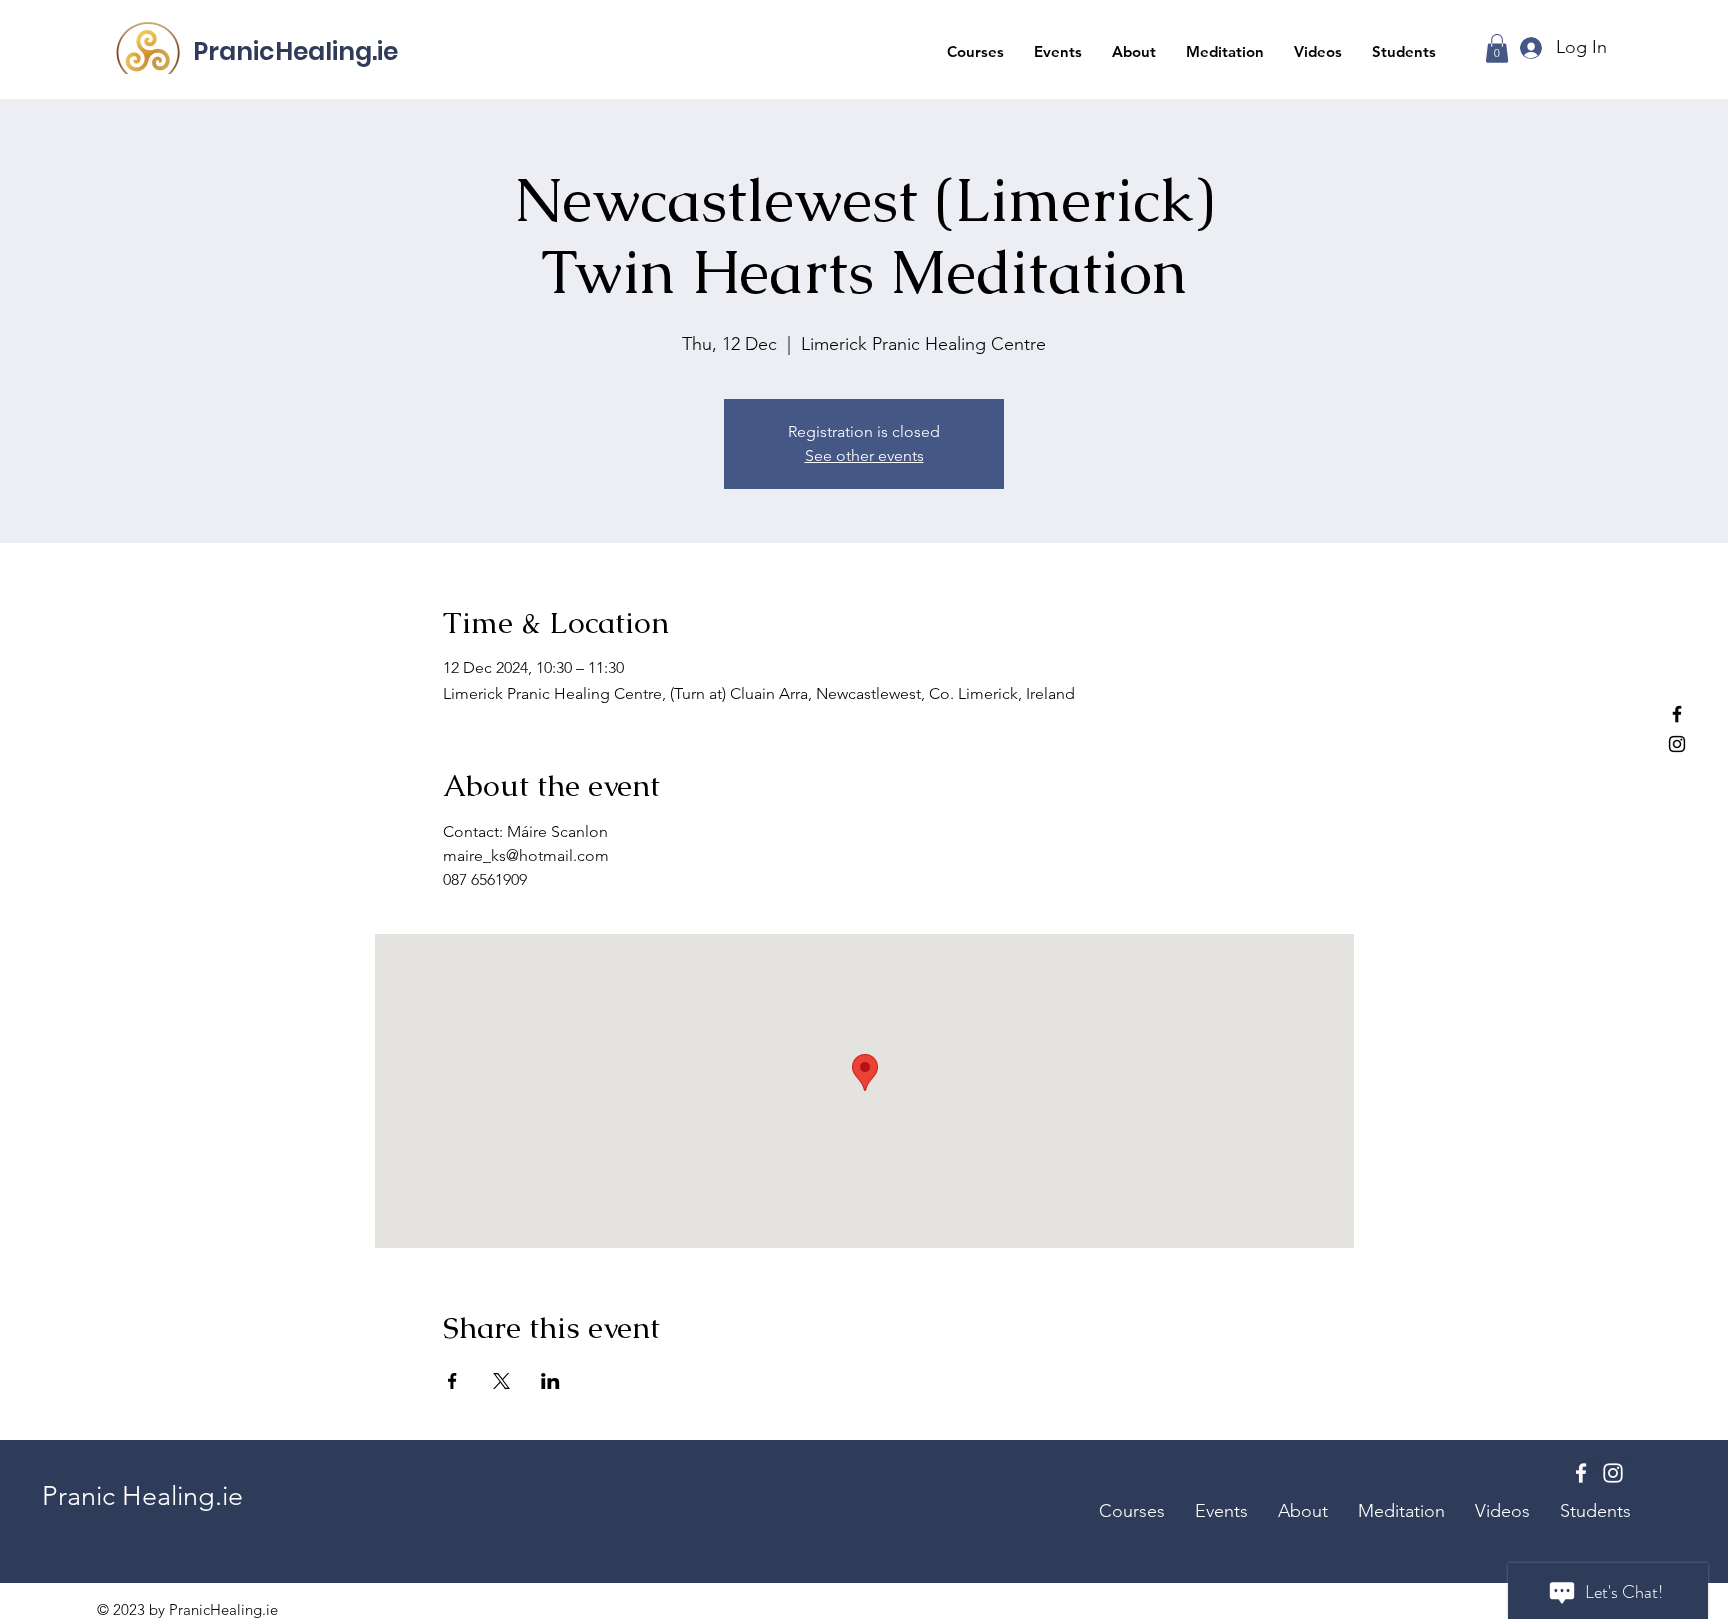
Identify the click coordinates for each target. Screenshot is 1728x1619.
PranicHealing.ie (295, 51)
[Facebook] (1677, 714)
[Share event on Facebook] (452, 1381)
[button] (975, 51)
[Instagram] (1677, 744)
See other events (864, 455)
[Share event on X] (501, 1381)
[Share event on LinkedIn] (550, 1381)
